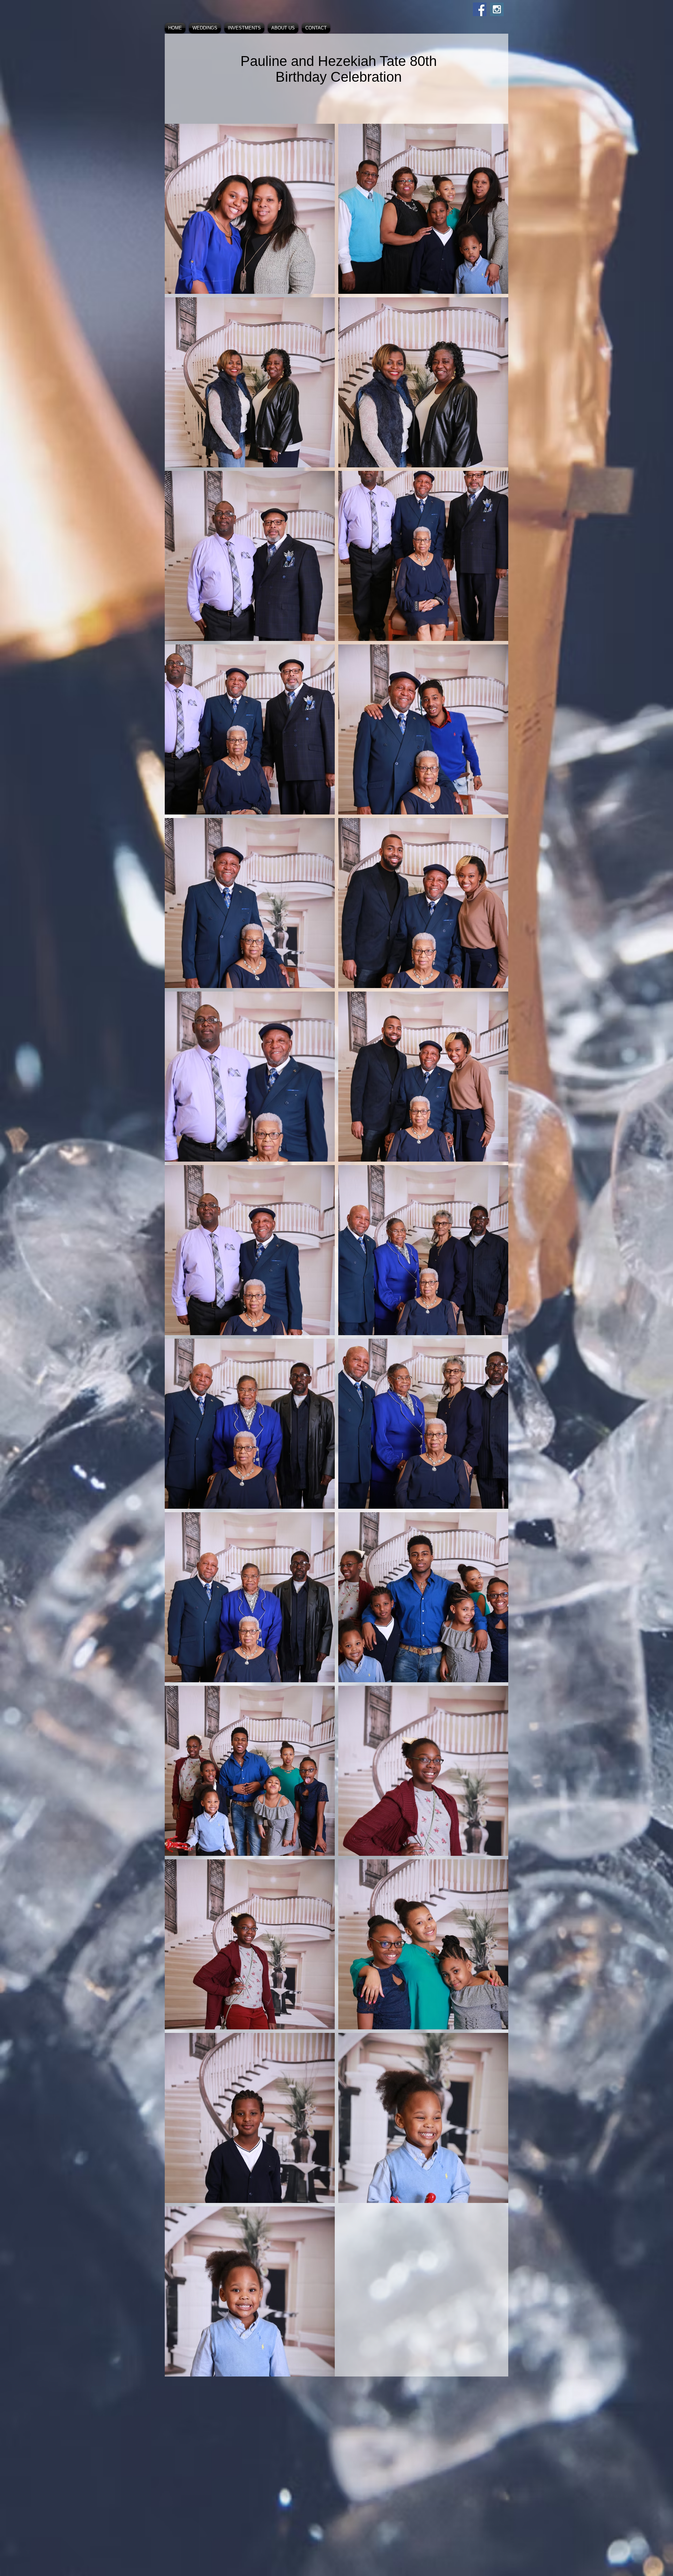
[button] (205, 28)
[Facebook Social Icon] (480, 9)
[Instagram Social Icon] (497, 9)
